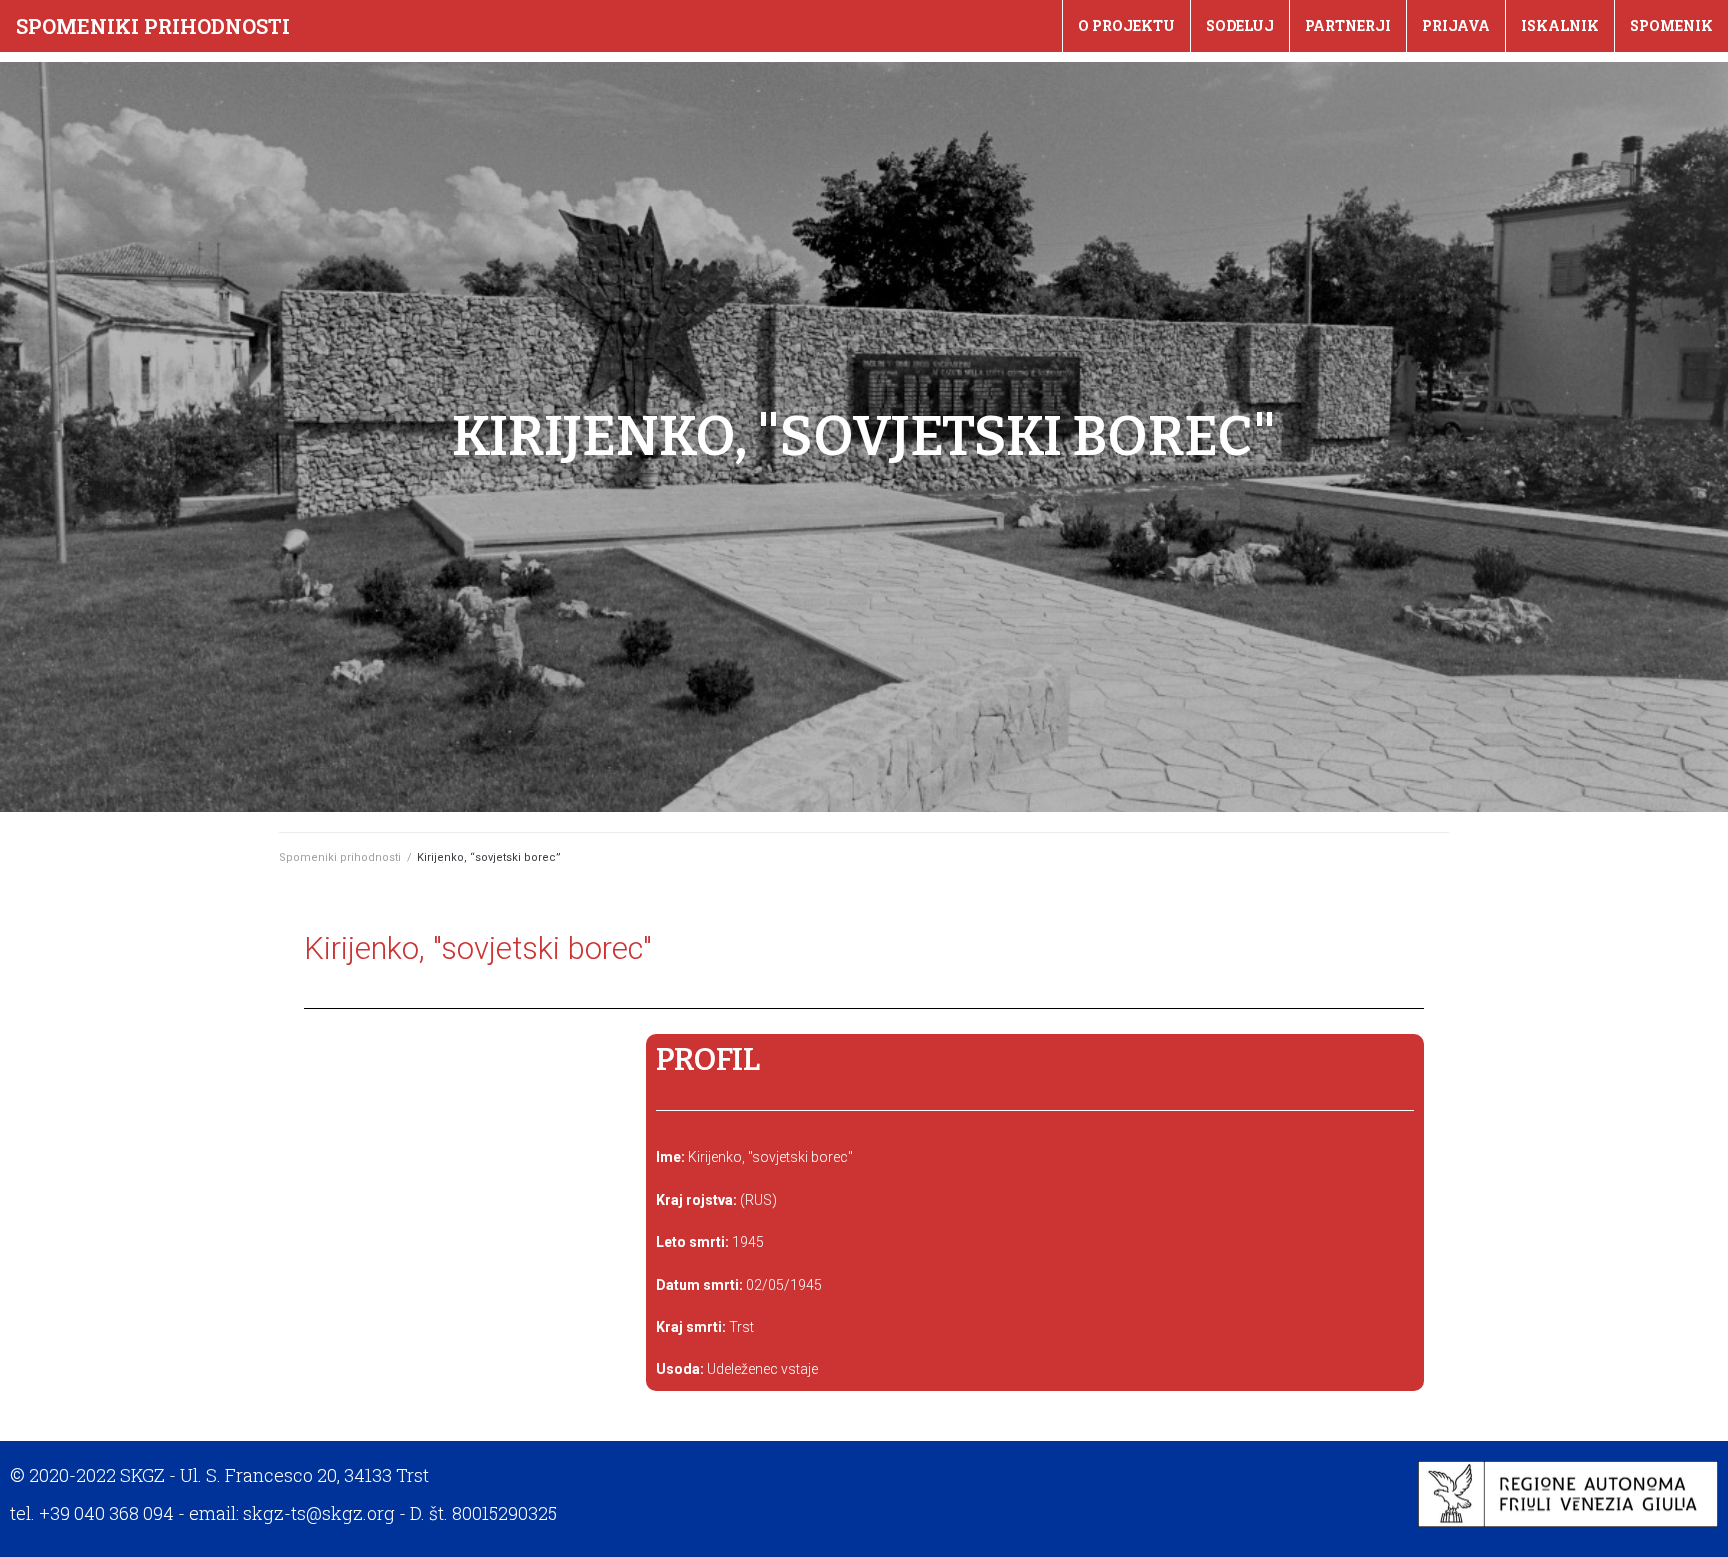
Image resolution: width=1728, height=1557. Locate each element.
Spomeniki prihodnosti (153, 26)
